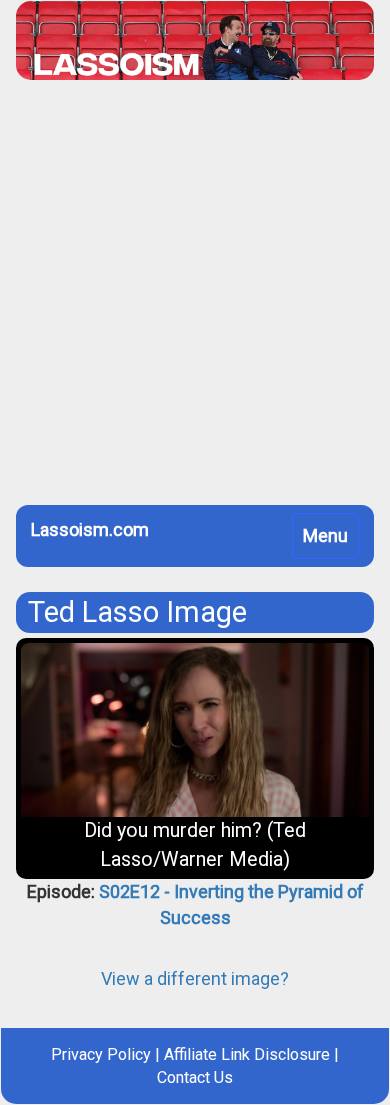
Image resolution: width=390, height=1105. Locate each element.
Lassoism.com (90, 529)
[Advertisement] (195, 300)
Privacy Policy (101, 1054)
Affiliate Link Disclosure (247, 1054)
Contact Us (195, 1077)
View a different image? (195, 978)
